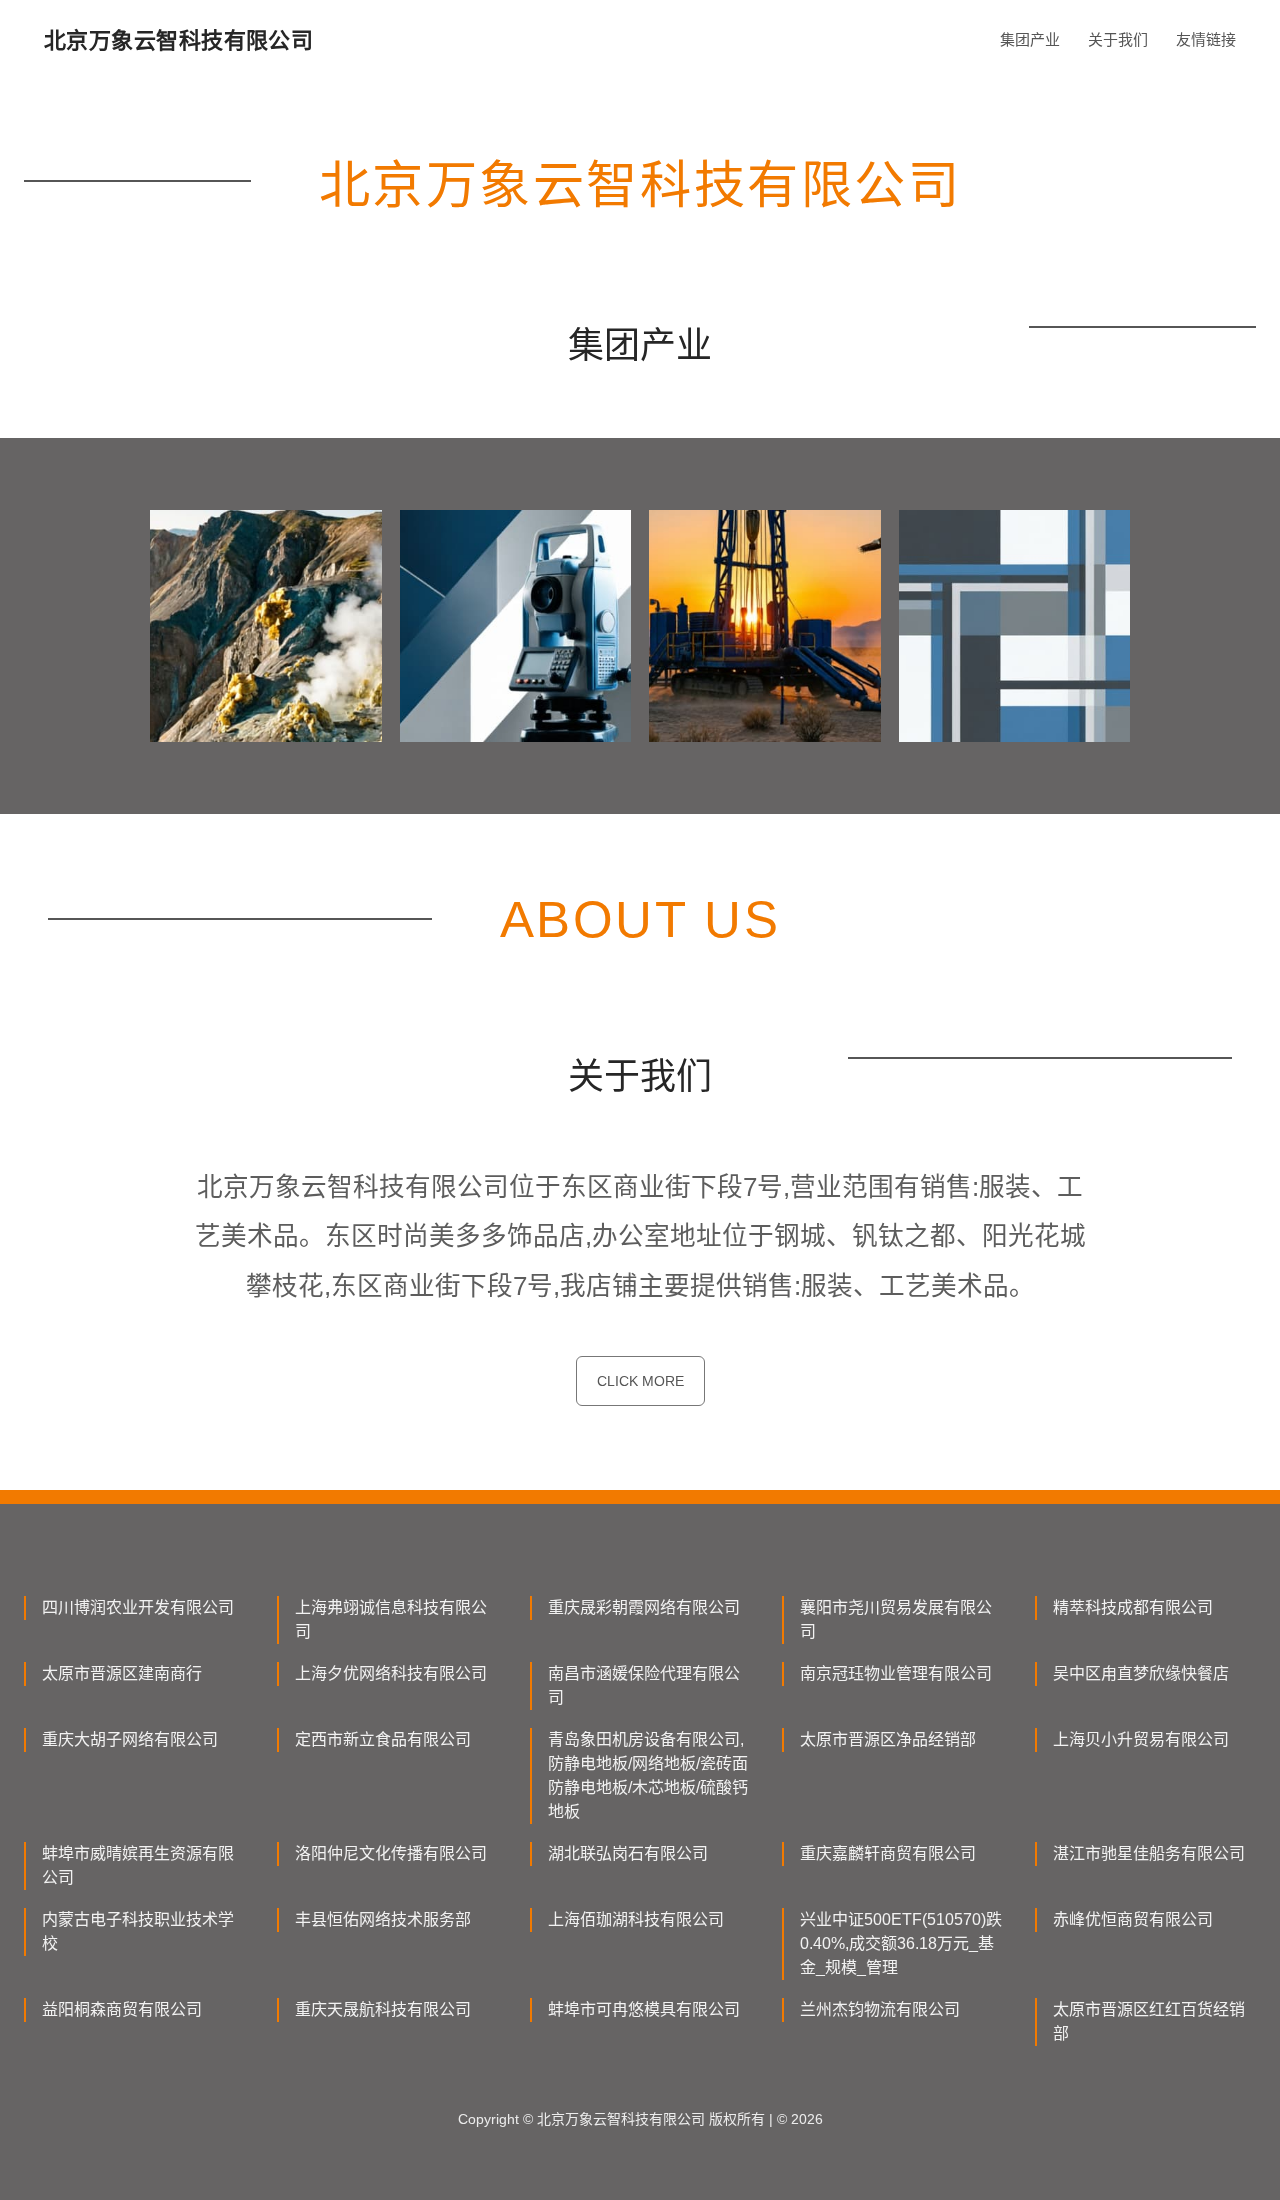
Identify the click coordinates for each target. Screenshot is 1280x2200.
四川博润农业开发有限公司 (138, 1607)
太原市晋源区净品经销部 (888, 1739)
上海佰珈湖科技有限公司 (636, 1919)
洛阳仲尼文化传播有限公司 (391, 1853)
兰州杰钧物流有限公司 (880, 2009)
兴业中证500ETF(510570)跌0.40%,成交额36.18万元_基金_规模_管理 (901, 1943)
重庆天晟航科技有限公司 (383, 2009)
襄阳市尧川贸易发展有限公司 (896, 1619)
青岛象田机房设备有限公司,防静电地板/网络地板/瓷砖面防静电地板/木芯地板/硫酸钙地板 (648, 1775)
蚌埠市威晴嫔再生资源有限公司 (138, 1865)
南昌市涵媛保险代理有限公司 (644, 1685)
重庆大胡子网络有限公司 (130, 1739)
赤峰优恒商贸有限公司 (1133, 1919)
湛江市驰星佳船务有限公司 (1149, 1853)
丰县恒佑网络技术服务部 (383, 1919)
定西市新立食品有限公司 (383, 1739)
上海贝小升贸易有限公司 (1141, 1739)
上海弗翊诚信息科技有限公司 (391, 1619)
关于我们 (1118, 39)
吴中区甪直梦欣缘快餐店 (1141, 1673)
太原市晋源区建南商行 (122, 1673)
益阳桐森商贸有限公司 (122, 2009)
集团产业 (1030, 39)
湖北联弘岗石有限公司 (628, 1853)
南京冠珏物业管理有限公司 (896, 1673)
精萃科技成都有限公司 (1133, 1607)
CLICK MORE (640, 1381)
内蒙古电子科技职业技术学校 (138, 1931)
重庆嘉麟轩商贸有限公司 (888, 1853)
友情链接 (1206, 39)
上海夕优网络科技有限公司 (391, 1673)
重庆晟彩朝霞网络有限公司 (644, 1607)
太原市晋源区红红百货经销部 (1149, 2021)
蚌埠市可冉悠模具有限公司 (644, 2009)
